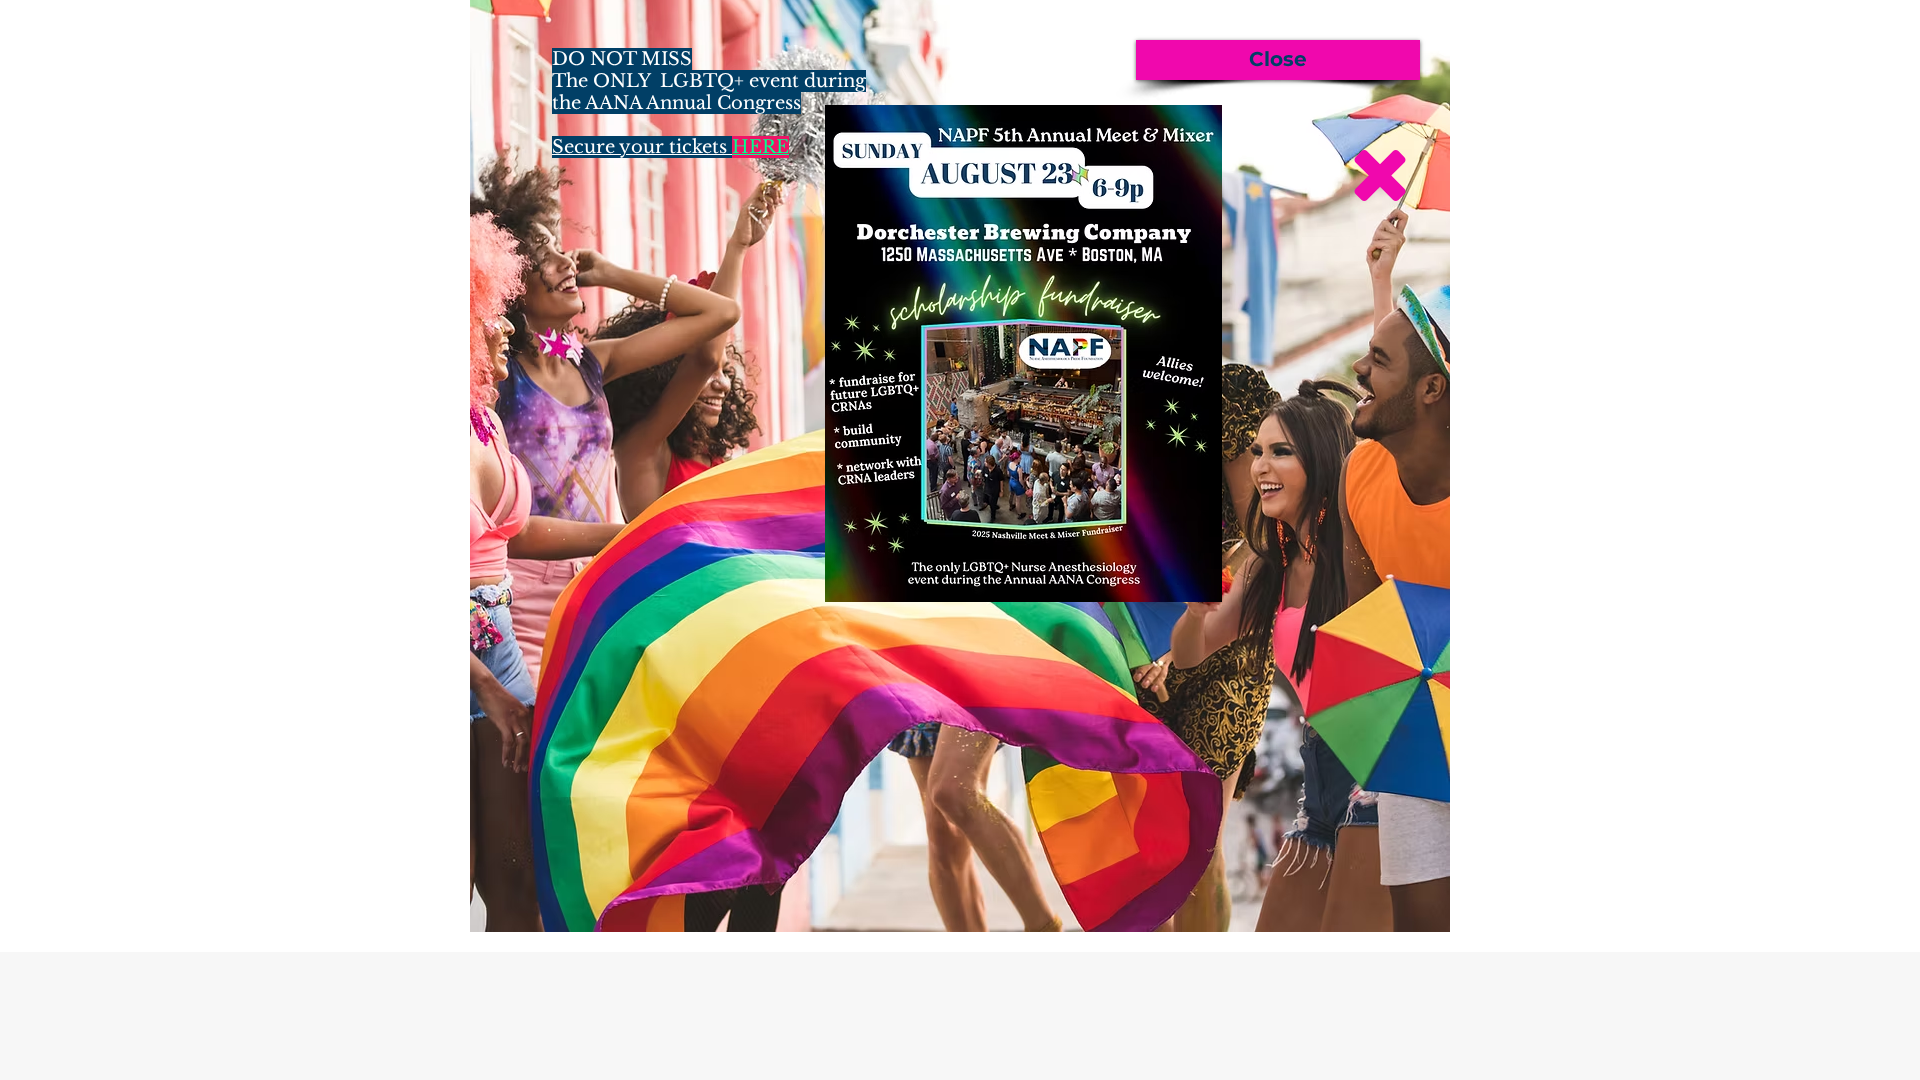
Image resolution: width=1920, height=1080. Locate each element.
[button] (1278, 60)
